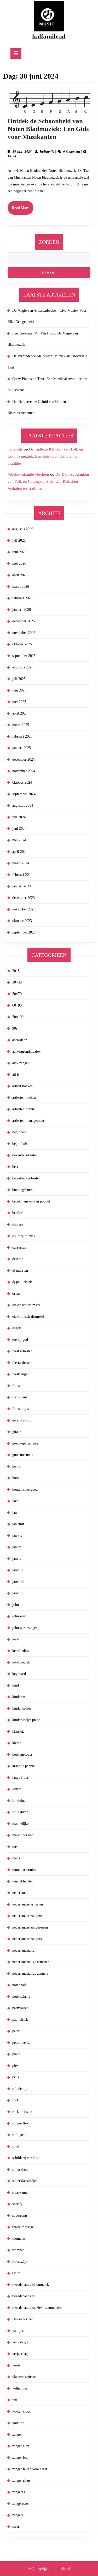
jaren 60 (18, 1570)
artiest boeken (22, 1086)
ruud (16, 2146)
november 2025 (24, 633)
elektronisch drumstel (28, 1317)
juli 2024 (19, 817)
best (15, 1167)
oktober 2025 (22, 644)
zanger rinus (21, 2481)
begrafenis (20, 1144)
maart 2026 (21, 587)
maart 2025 (21, 725)
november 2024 (24, 771)
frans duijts (21, 1409)
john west (19, 1616)
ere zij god (20, 1340)
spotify (17, 2204)
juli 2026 (19, 540)
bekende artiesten (25, 1155)
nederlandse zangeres (28, 1916)
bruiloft (18, 1213)
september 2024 (24, 794)
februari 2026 (22, 598)
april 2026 (20, 575)
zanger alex (21, 2446)
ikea (15, 1501)
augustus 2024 (23, 806)
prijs (16, 2077)
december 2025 (24, 621)
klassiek (18, 1731)
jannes (17, 1547)
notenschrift (21, 1996)
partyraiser (20, 2008)
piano (16, 2054)
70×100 (18, 1017)
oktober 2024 (22, 782)
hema (16, 1466)
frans (16, 1386)
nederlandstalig (23, 1950)
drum (16, 1294)
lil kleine (19, 1801)
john (16, 1605)
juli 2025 (19, 679)
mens (16, 1858)
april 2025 (20, 713)
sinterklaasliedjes (25, 2181)
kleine (17, 1743)
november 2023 (24, 909)
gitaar (16, 1432)
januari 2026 (22, 610)
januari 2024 (22, 886)
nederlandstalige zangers (30, 1973)
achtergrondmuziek (26, 1051)
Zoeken (49, 242)
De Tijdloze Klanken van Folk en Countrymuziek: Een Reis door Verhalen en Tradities (45, 456)
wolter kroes (21, 2411)
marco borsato (23, 1835)
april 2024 (20, 852)
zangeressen (21, 2504)
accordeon (20, 1040)
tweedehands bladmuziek (31, 2285)
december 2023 (24, 898)
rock (16, 2100)
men (15, 1847)
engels (17, 1328)
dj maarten (20, 1270)
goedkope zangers (25, 1443)
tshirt (16, 2273)
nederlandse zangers (27, 1939)
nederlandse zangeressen (30, 1927)
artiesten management (28, 1121)
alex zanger (21, 1063)
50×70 (17, 994)
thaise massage (23, 2227)
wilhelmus (20, 2388)
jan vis (17, 1536)
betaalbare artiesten (26, 1178)
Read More (23, 210)
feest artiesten (22, 1351)
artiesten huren (23, 1109)
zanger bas (20, 2457)
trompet (18, 2250)
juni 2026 (19, 552)
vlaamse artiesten (25, 2377)
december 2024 (24, 759)
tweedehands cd (24, 2296)
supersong (20, 2215)
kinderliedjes (22, 1708)
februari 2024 (22, 875)
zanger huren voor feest (30, 2469)
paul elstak (20, 2020)
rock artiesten (22, 2112)
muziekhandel (22, 1881)
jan (15, 1512)
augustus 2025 (23, 667)
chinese (18, 1224)
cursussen (19, 1247)
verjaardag (20, 2354)
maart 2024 (21, 863)
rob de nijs (20, 2089)
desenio (18, 1259)
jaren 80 (18, 1582)
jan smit (18, 1524)
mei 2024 (19, 840)
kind (16, 1685)
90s (15, 1028)
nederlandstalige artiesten (31, 1962)
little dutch (20, 1812)
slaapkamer (21, 2192)
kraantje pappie (24, 1766)
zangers (18, 2515)
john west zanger (25, 1628)
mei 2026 (19, 564)
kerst (16, 1639)
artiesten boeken (24, 1098)
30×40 (17, 982)
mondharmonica (24, 1870)
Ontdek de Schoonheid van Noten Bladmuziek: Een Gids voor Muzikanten (48, 129)
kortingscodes (22, 1754)
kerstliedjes (21, 1651)
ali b (16, 1075)
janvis (17, 1559)
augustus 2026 (23, 529)
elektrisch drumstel (26, 1305)
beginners (19, 1132)
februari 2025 (22, 736)
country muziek (24, 1236)
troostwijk (20, 2262)
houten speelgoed (25, 1489)
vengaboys (20, 2342)
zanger (17, 2434)
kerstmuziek (21, 1662)
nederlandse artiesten (28, 1904)
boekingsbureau (24, 1190)
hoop (16, 1478)
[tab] (16, 53)
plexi (16, 2066)
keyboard (19, 1674)
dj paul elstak (22, 1282)
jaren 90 (18, 1593)
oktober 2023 (22, 921)
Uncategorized (23, 2319)
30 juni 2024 (22, 152)
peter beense (21, 2043)
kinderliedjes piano (26, 1720)
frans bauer (21, 1397)
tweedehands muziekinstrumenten (37, 2308)
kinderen (19, 1697)
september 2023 (24, 932)
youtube (18, 2423)
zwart (16, 2527)
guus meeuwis (23, 1455)
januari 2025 (22, 748)
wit (15, 2400)
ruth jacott (20, 2135)
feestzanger (21, 1374)
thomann (19, 2239)
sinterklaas (20, 2169)
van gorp (19, 2331)
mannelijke (20, 1824)
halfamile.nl (49, 36)
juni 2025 (19, 690)
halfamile (47, 152)
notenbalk (19, 1985)
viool (16, 2365)
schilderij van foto (26, 2158)
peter (16, 2031)
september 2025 (24, 656)
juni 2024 (19, 829)
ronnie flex (20, 2123)
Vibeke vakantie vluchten (28, 474)
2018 (16, 971)
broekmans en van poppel (31, 1201)
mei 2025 (19, 702)
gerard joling (22, 1420)
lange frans (20, 1778)
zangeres (19, 2492)
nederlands (20, 1893)
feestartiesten (22, 1363)
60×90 (17, 1005)
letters (17, 1789)
